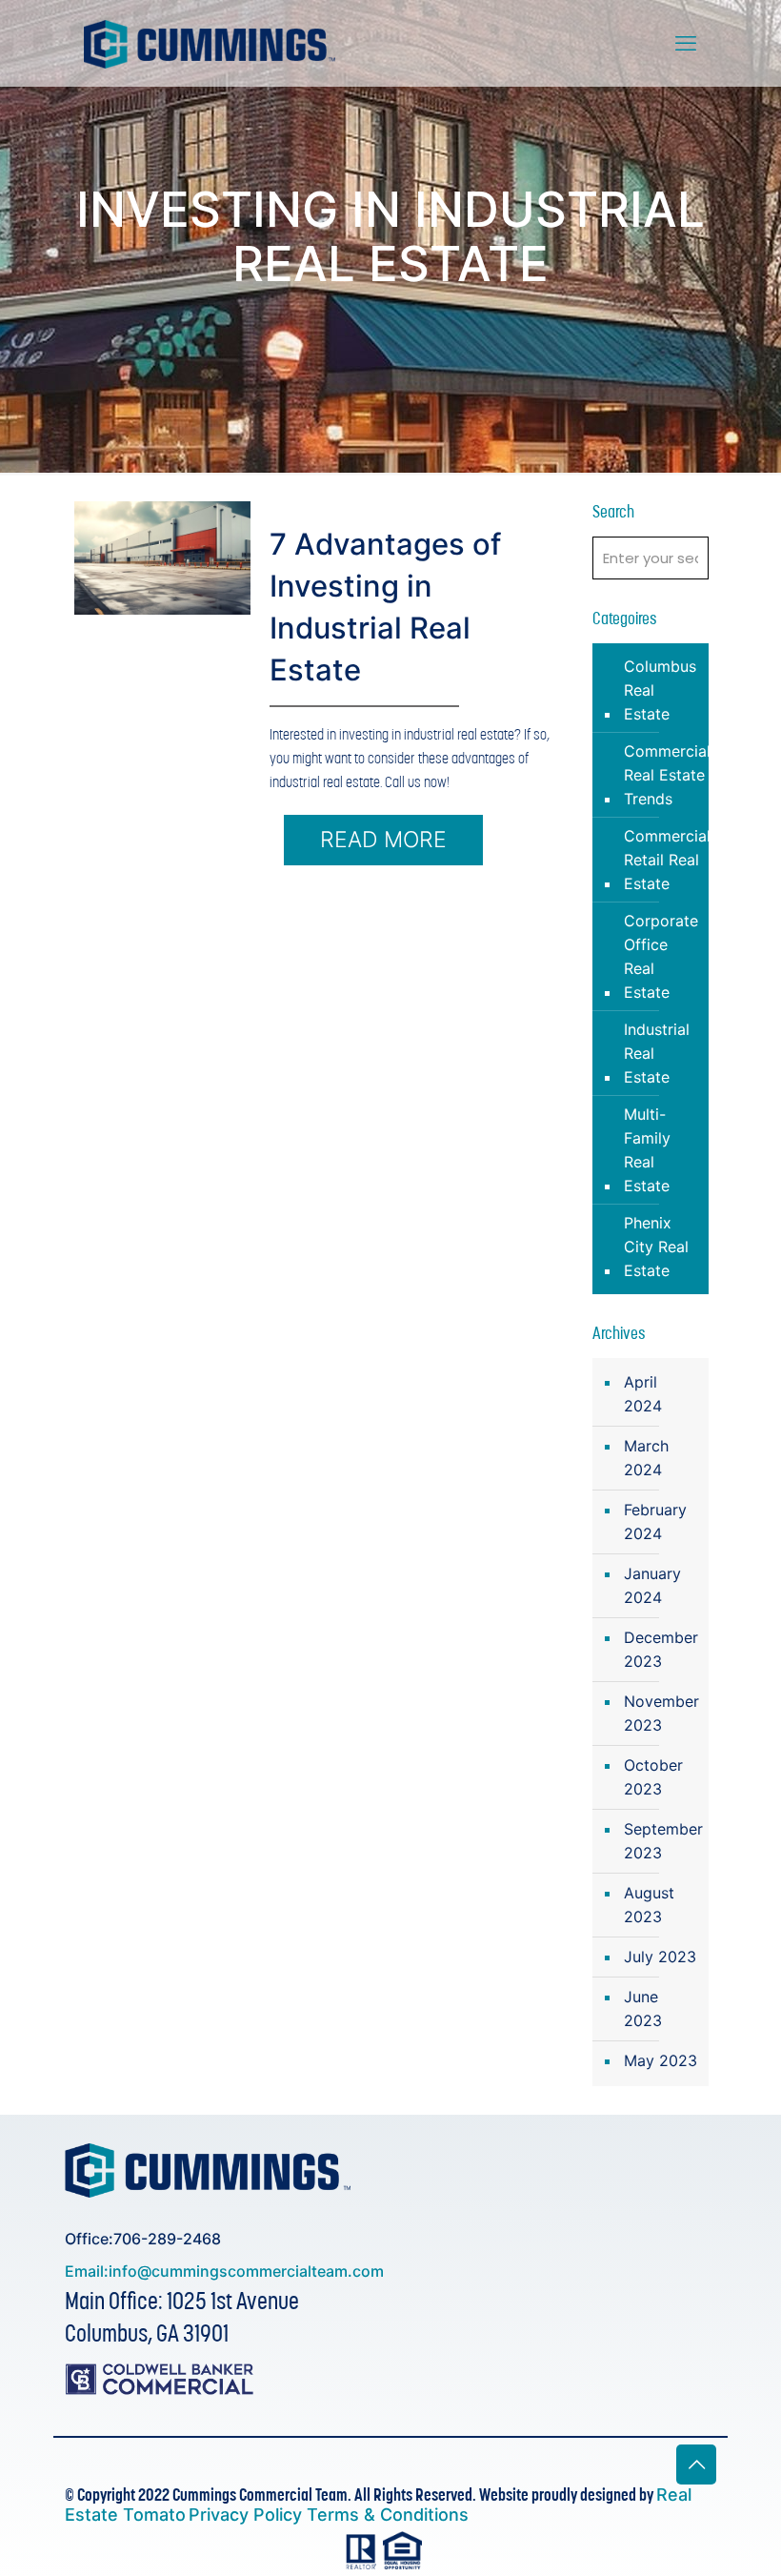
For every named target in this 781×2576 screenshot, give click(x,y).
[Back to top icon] (696, 2464)
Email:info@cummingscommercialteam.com (224, 2271)
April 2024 (643, 1394)
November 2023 (661, 1713)
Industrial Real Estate (657, 1053)
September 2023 (661, 1841)
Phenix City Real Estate (656, 1247)
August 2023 (649, 1905)
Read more (383, 840)
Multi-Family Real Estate (647, 1150)
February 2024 (655, 1521)
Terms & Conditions (388, 2515)
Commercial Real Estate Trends (667, 775)
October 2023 (653, 1777)
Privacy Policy (248, 2515)
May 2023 (661, 2060)
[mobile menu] (686, 43)
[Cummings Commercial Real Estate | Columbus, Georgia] (210, 43)
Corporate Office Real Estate (661, 956)
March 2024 (646, 1458)
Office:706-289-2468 (143, 2239)
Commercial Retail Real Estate (667, 860)
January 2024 (652, 1585)
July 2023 (660, 1957)
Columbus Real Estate (660, 690)
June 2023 (643, 2008)
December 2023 (661, 1649)
